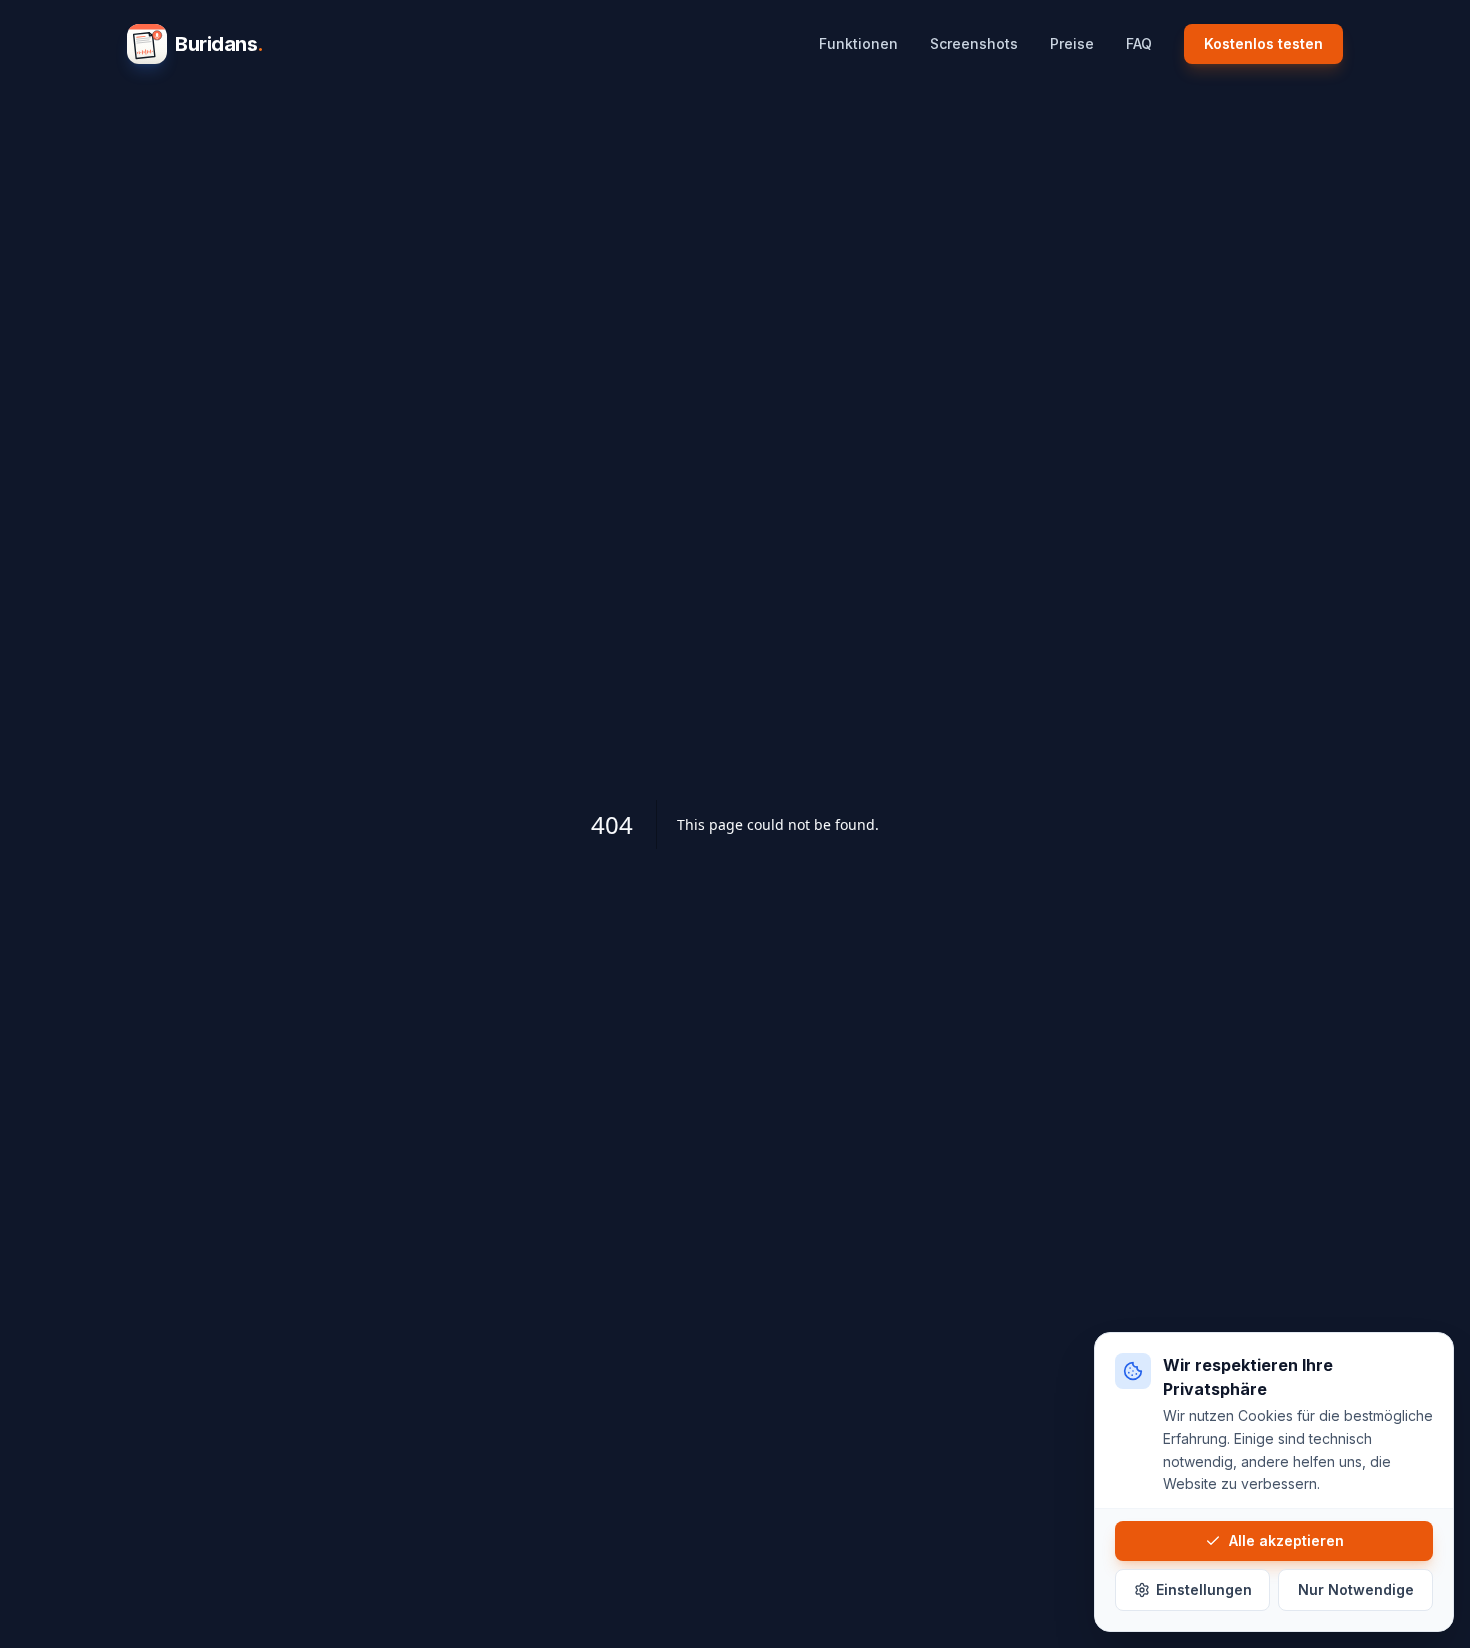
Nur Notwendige (1356, 1589)
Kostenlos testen (1263, 43)
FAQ (1139, 43)
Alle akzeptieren (1286, 1540)
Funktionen (858, 43)
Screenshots (974, 43)
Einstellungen (1204, 1589)
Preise (1072, 43)
